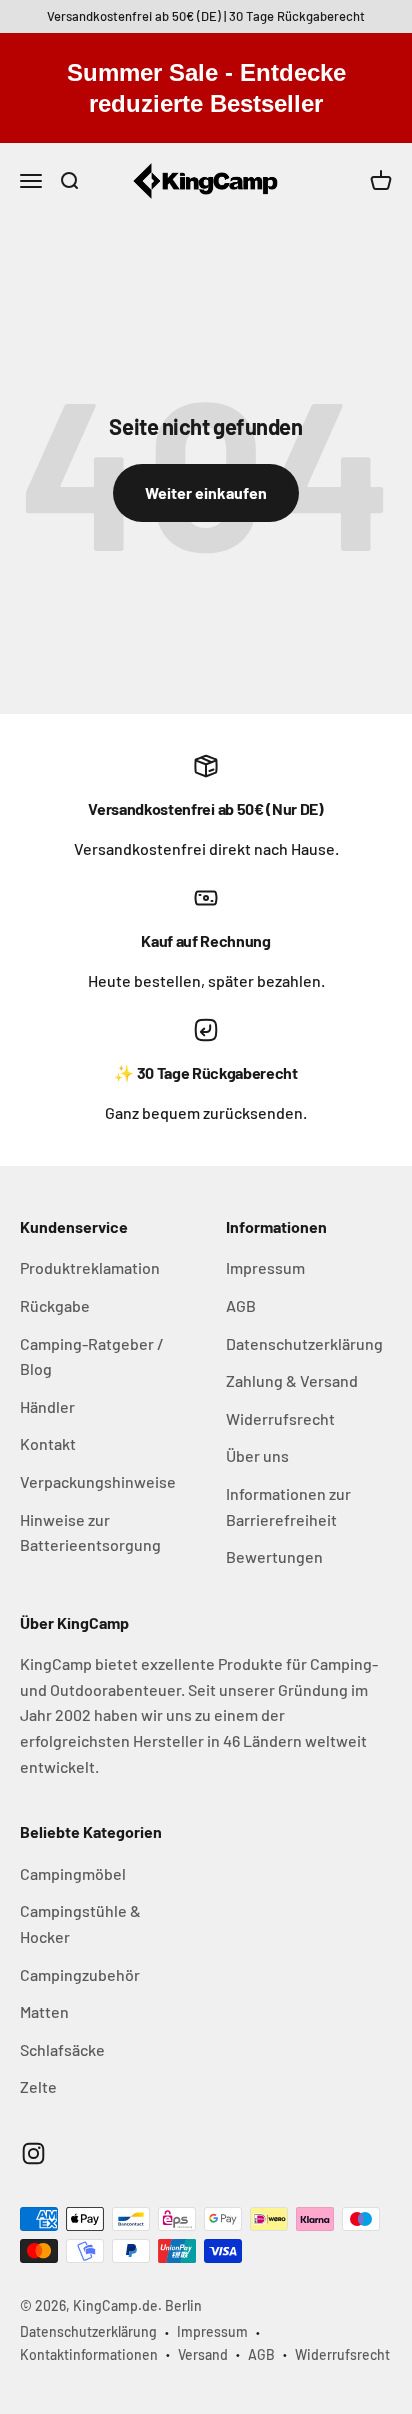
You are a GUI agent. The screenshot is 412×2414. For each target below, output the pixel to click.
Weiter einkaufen (206, 492)
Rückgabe (55, 1305)
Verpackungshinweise (98, 1481)
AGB (241, 1305)
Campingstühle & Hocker (80, 1923)
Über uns (257, 1455)
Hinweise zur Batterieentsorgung (90, 1532)
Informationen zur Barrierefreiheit (288, 1506)
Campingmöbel (73, 1873)
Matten (44, 2011)
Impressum (265, 1267)
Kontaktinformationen (89, 2354)
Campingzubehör (80, 1974)
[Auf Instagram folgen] (33, 2153)
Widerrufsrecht (280, 1418)
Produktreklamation (90, 1267)
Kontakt (48, 1443)
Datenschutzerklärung (304, 1343)
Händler (47, 1406)
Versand (203, 2354)
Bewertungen (274, 1556)
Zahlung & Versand (292, 1380)
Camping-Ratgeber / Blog (92, 1356)
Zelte (38, 2086)
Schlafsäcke (62, 2049)
